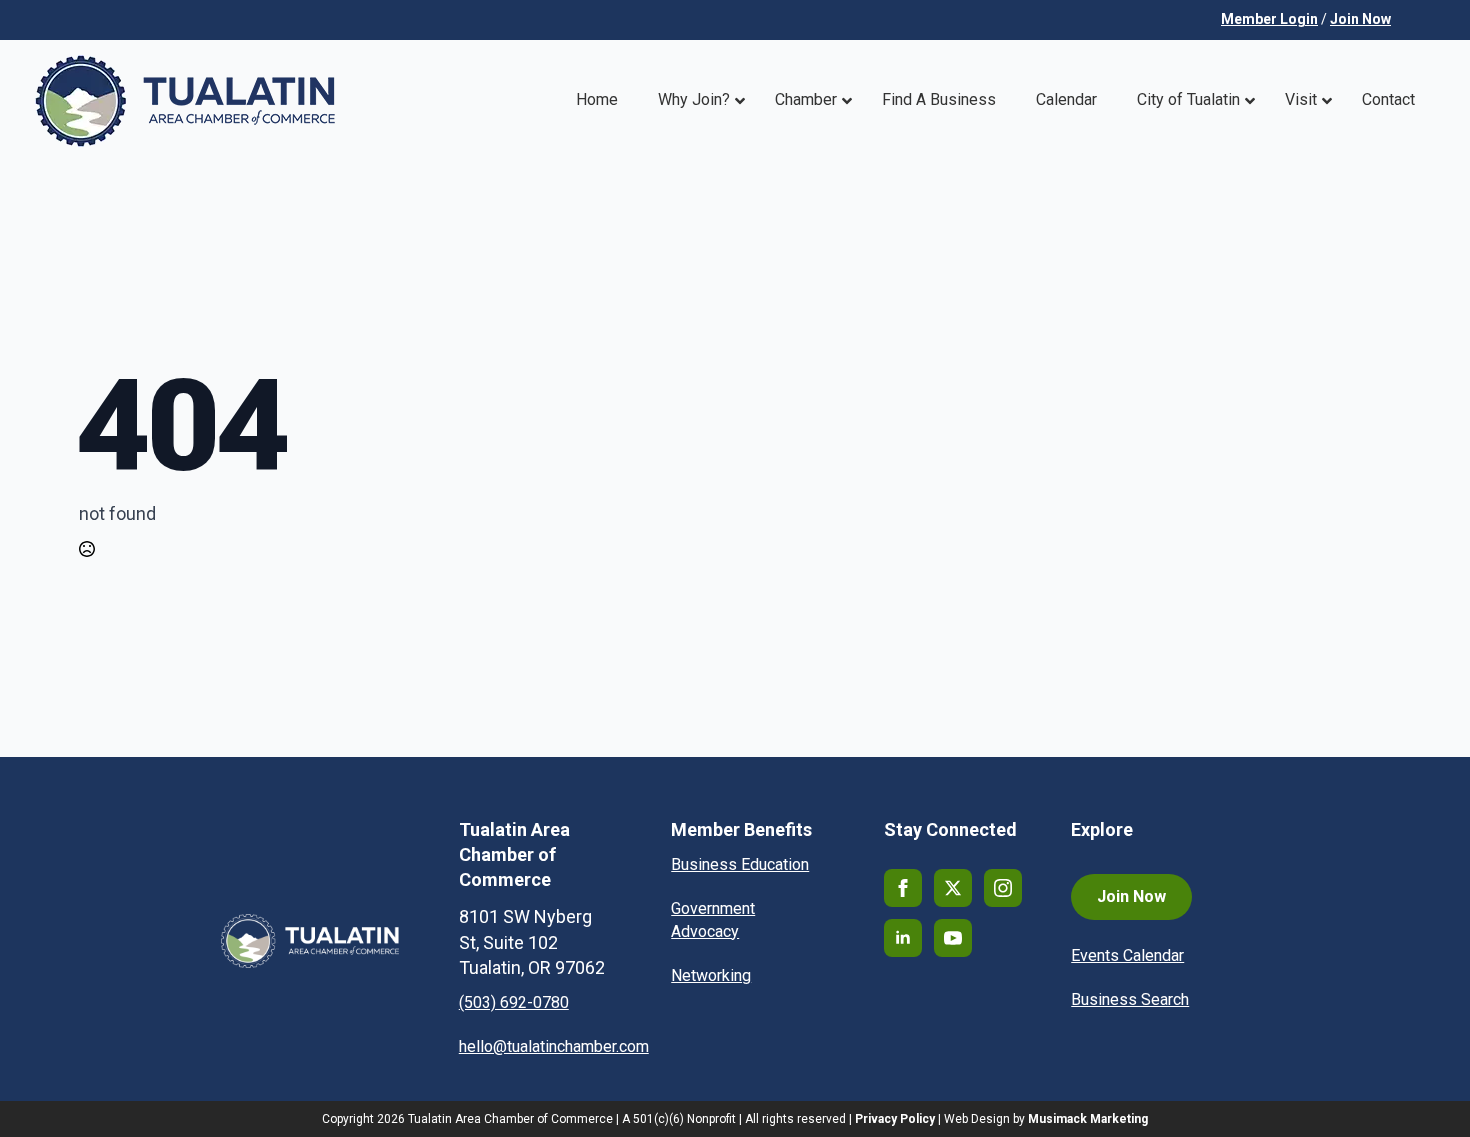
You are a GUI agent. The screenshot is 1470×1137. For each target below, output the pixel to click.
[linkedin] (903, 938)
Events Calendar (1127, 955)
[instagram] (1003, 888)
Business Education (740, 864)
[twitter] (953, 888)
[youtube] (953, 938)
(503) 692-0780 (514, 1002)
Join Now (1360, 19)
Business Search (1130, 999)
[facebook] (903, 888)
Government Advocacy (713, 919)
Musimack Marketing (1088, 1119)
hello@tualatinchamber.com (554, 1046)
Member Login (1269, 19)
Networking (711, 975)
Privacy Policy (895, 1119)
